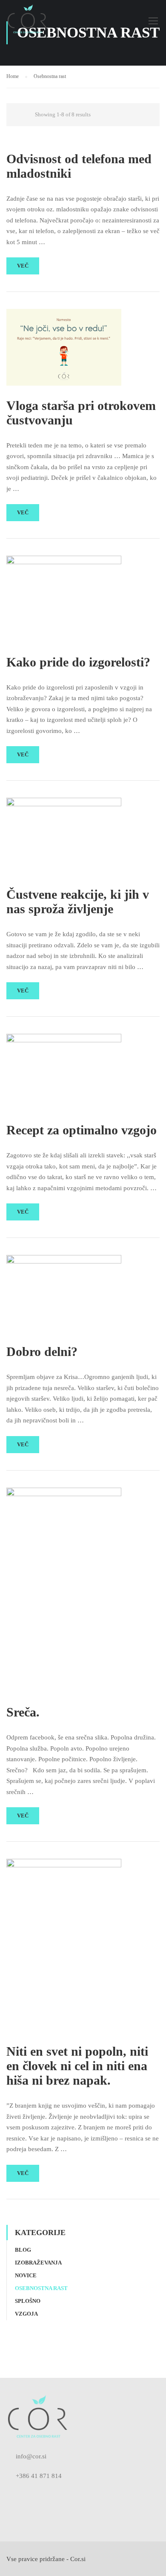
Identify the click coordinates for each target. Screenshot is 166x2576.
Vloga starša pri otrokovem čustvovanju (81, 413)
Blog (23, 2250)
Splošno (28, 2301)
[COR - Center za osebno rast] (27, 23)
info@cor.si (31, 2456)
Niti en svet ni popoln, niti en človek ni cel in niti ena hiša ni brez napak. (77, 2066)
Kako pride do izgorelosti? (78, 662)
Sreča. (23, 1712)
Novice (26, 2275)
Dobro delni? (42, 1351)
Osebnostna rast (41, 2288)
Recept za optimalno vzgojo (82, 1130)
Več (23, 266)
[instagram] (23, 2495)
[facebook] (9, 2495)
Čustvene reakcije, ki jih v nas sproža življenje (78, 901)
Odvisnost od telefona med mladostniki (79, 166)
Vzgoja (26, 2314)
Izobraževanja (38, 2263)
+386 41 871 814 (39, 2476)
